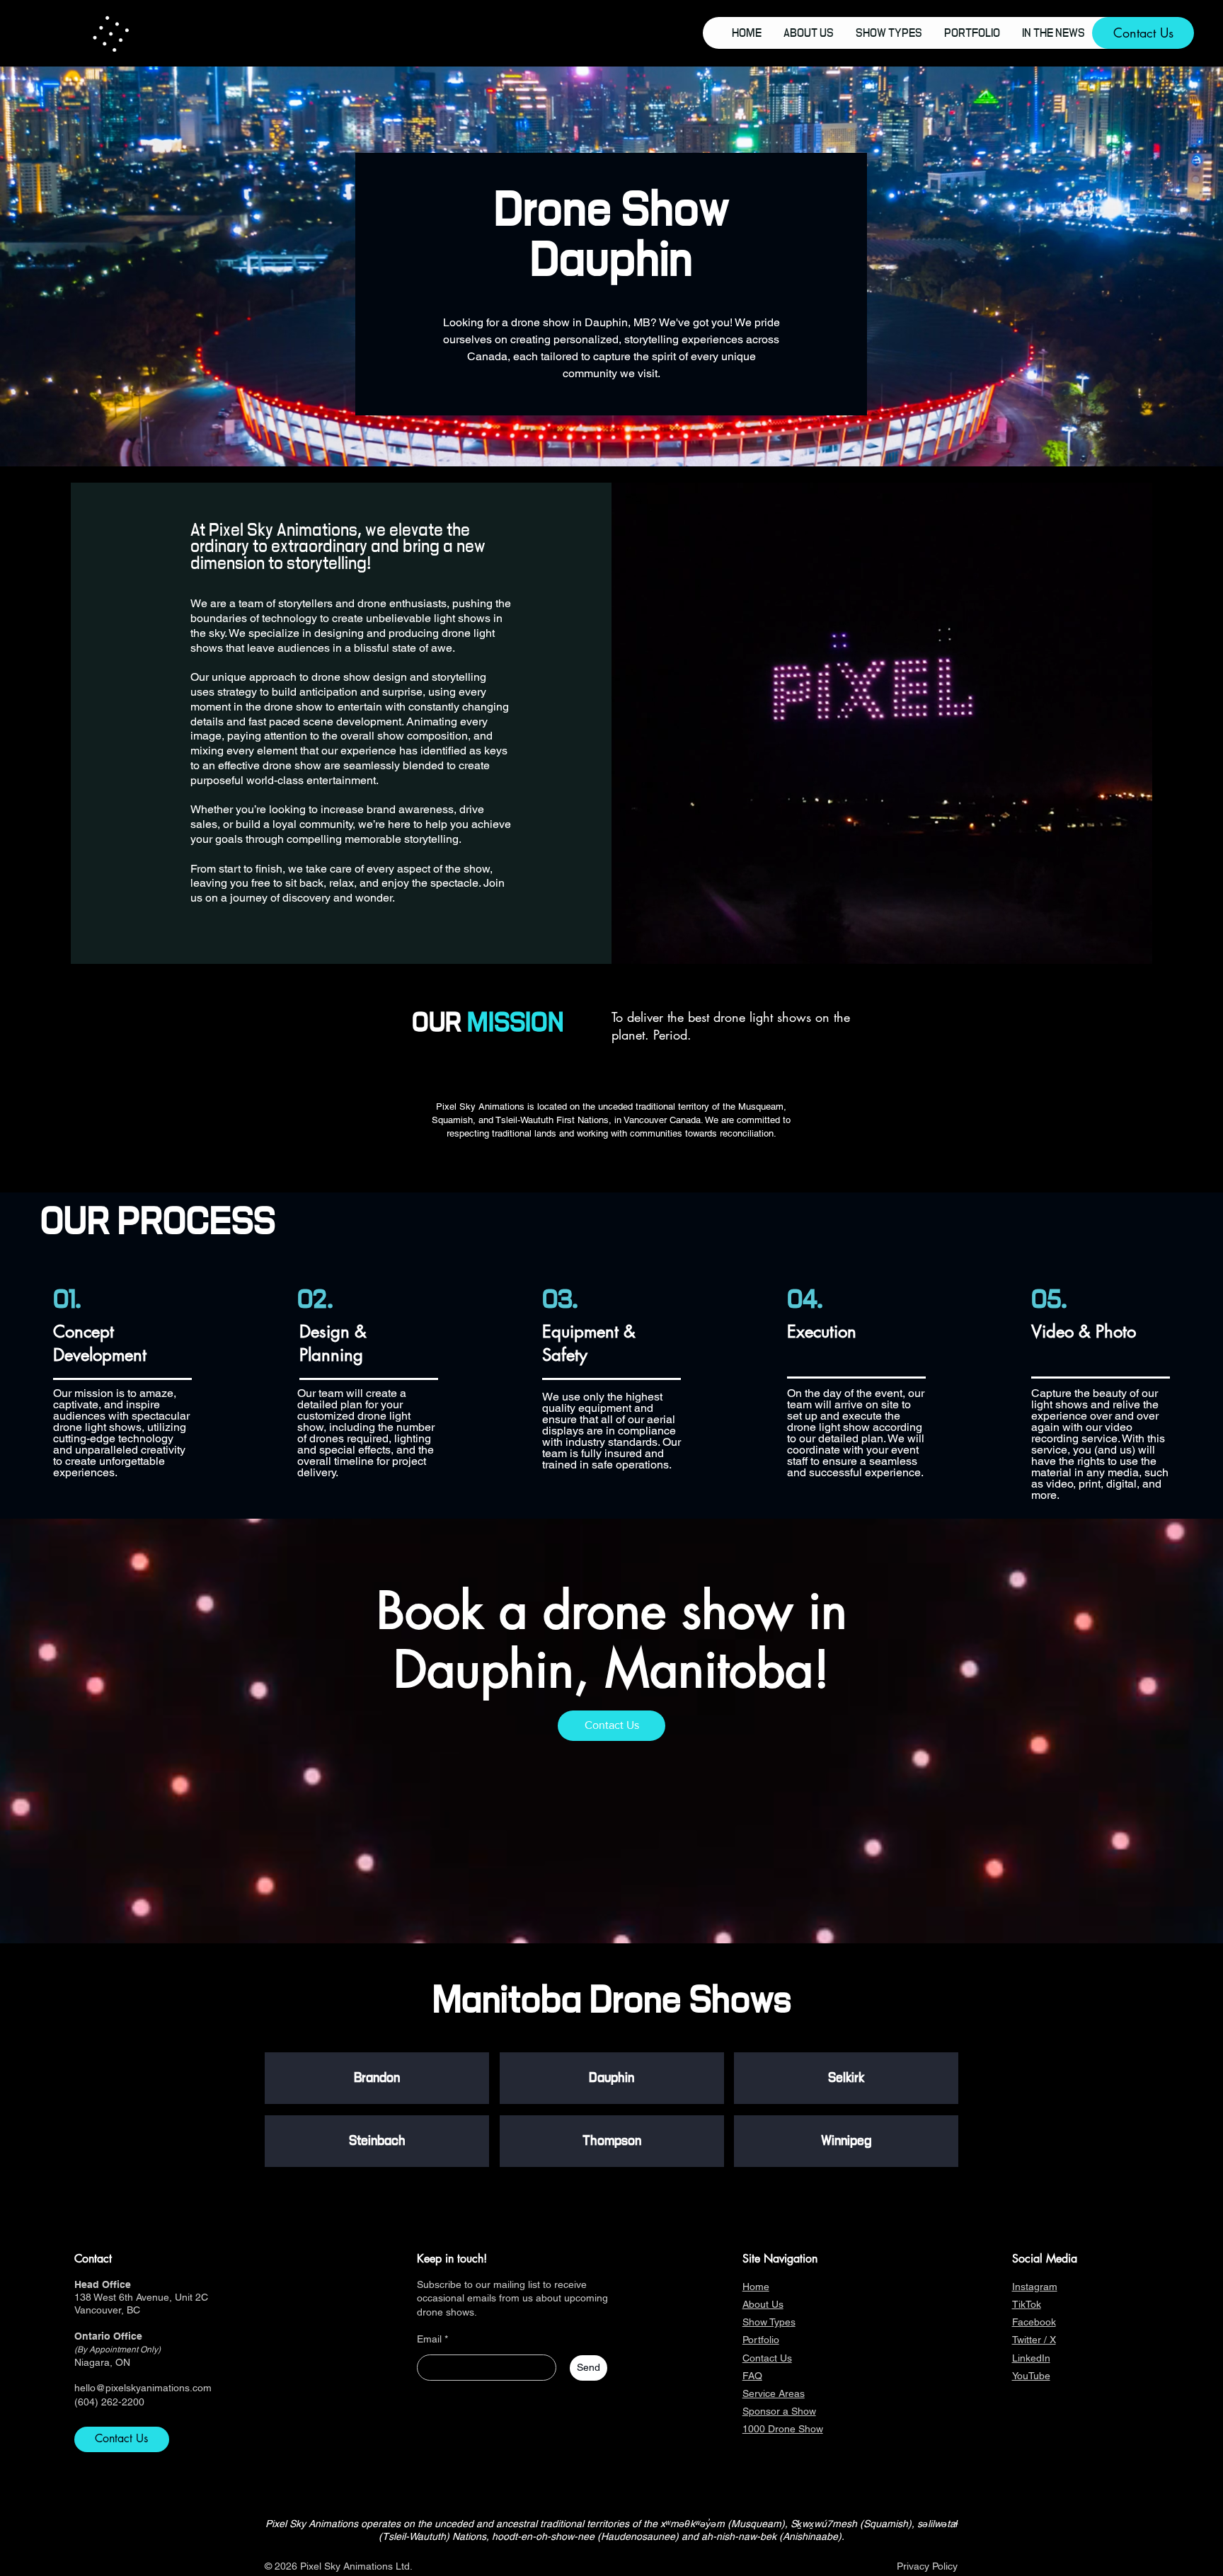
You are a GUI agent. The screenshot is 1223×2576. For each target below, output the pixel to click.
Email (429, 2339)
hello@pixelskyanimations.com (143, 2388)
